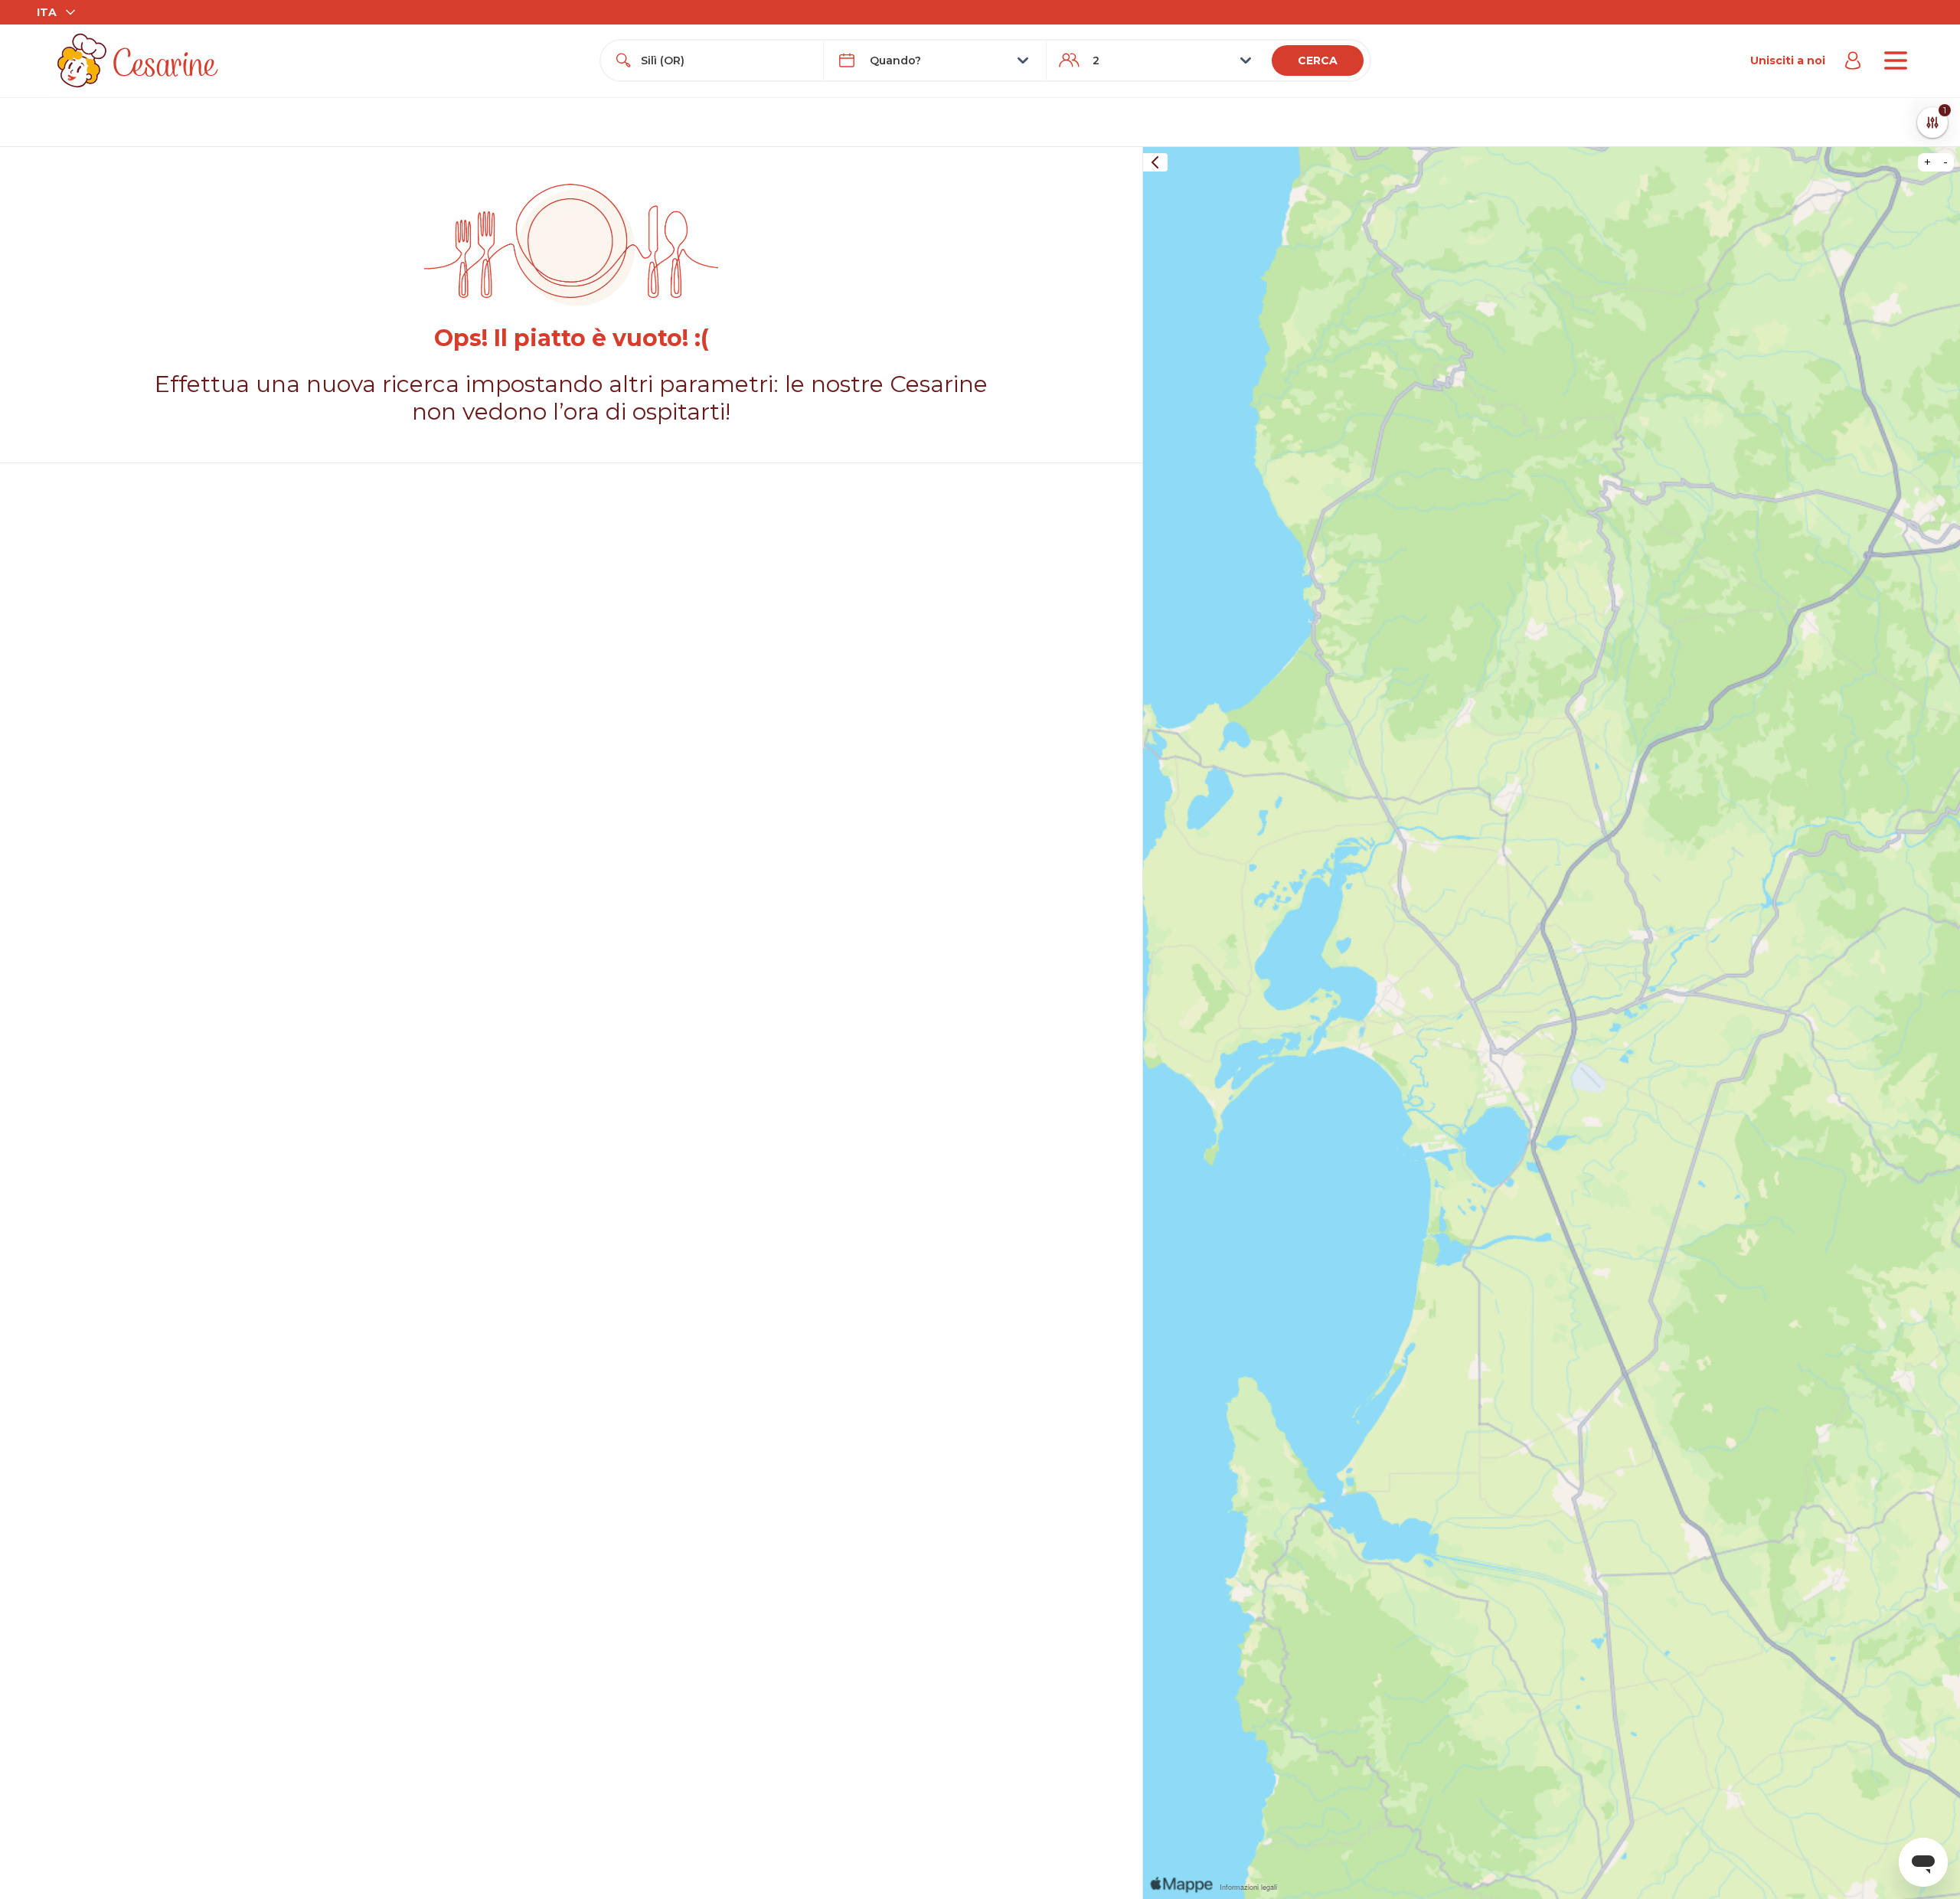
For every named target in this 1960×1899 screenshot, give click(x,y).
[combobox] (726, 60)
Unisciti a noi (1788, 60)
